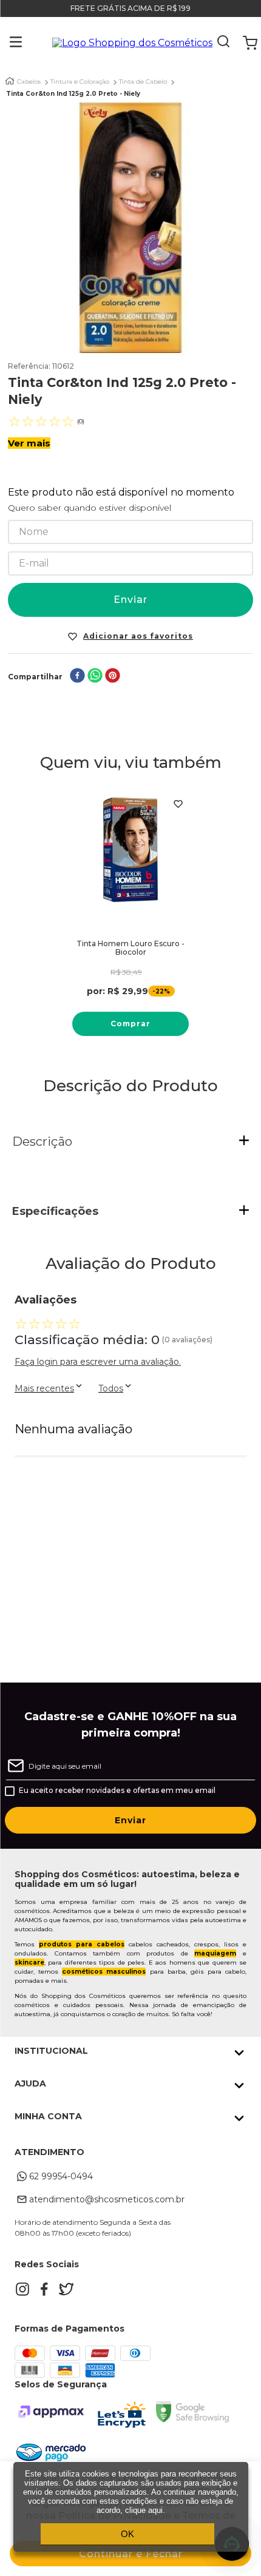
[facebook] (77, 677)
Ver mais (29, 443)
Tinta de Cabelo (143, 82)
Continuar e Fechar (131, 2554)
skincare (29, 1962)
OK (127, 2534)
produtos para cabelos (82, 1944)
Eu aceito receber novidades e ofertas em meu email (117, 1791)
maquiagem (215, 1953)
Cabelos (29, 82)
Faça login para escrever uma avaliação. (98, 1362)
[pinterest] (113, 677)
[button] (7, 43)
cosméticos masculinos (104, 1972)
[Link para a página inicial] (10, 81)
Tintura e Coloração (80, 82)
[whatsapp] (95, 677)
